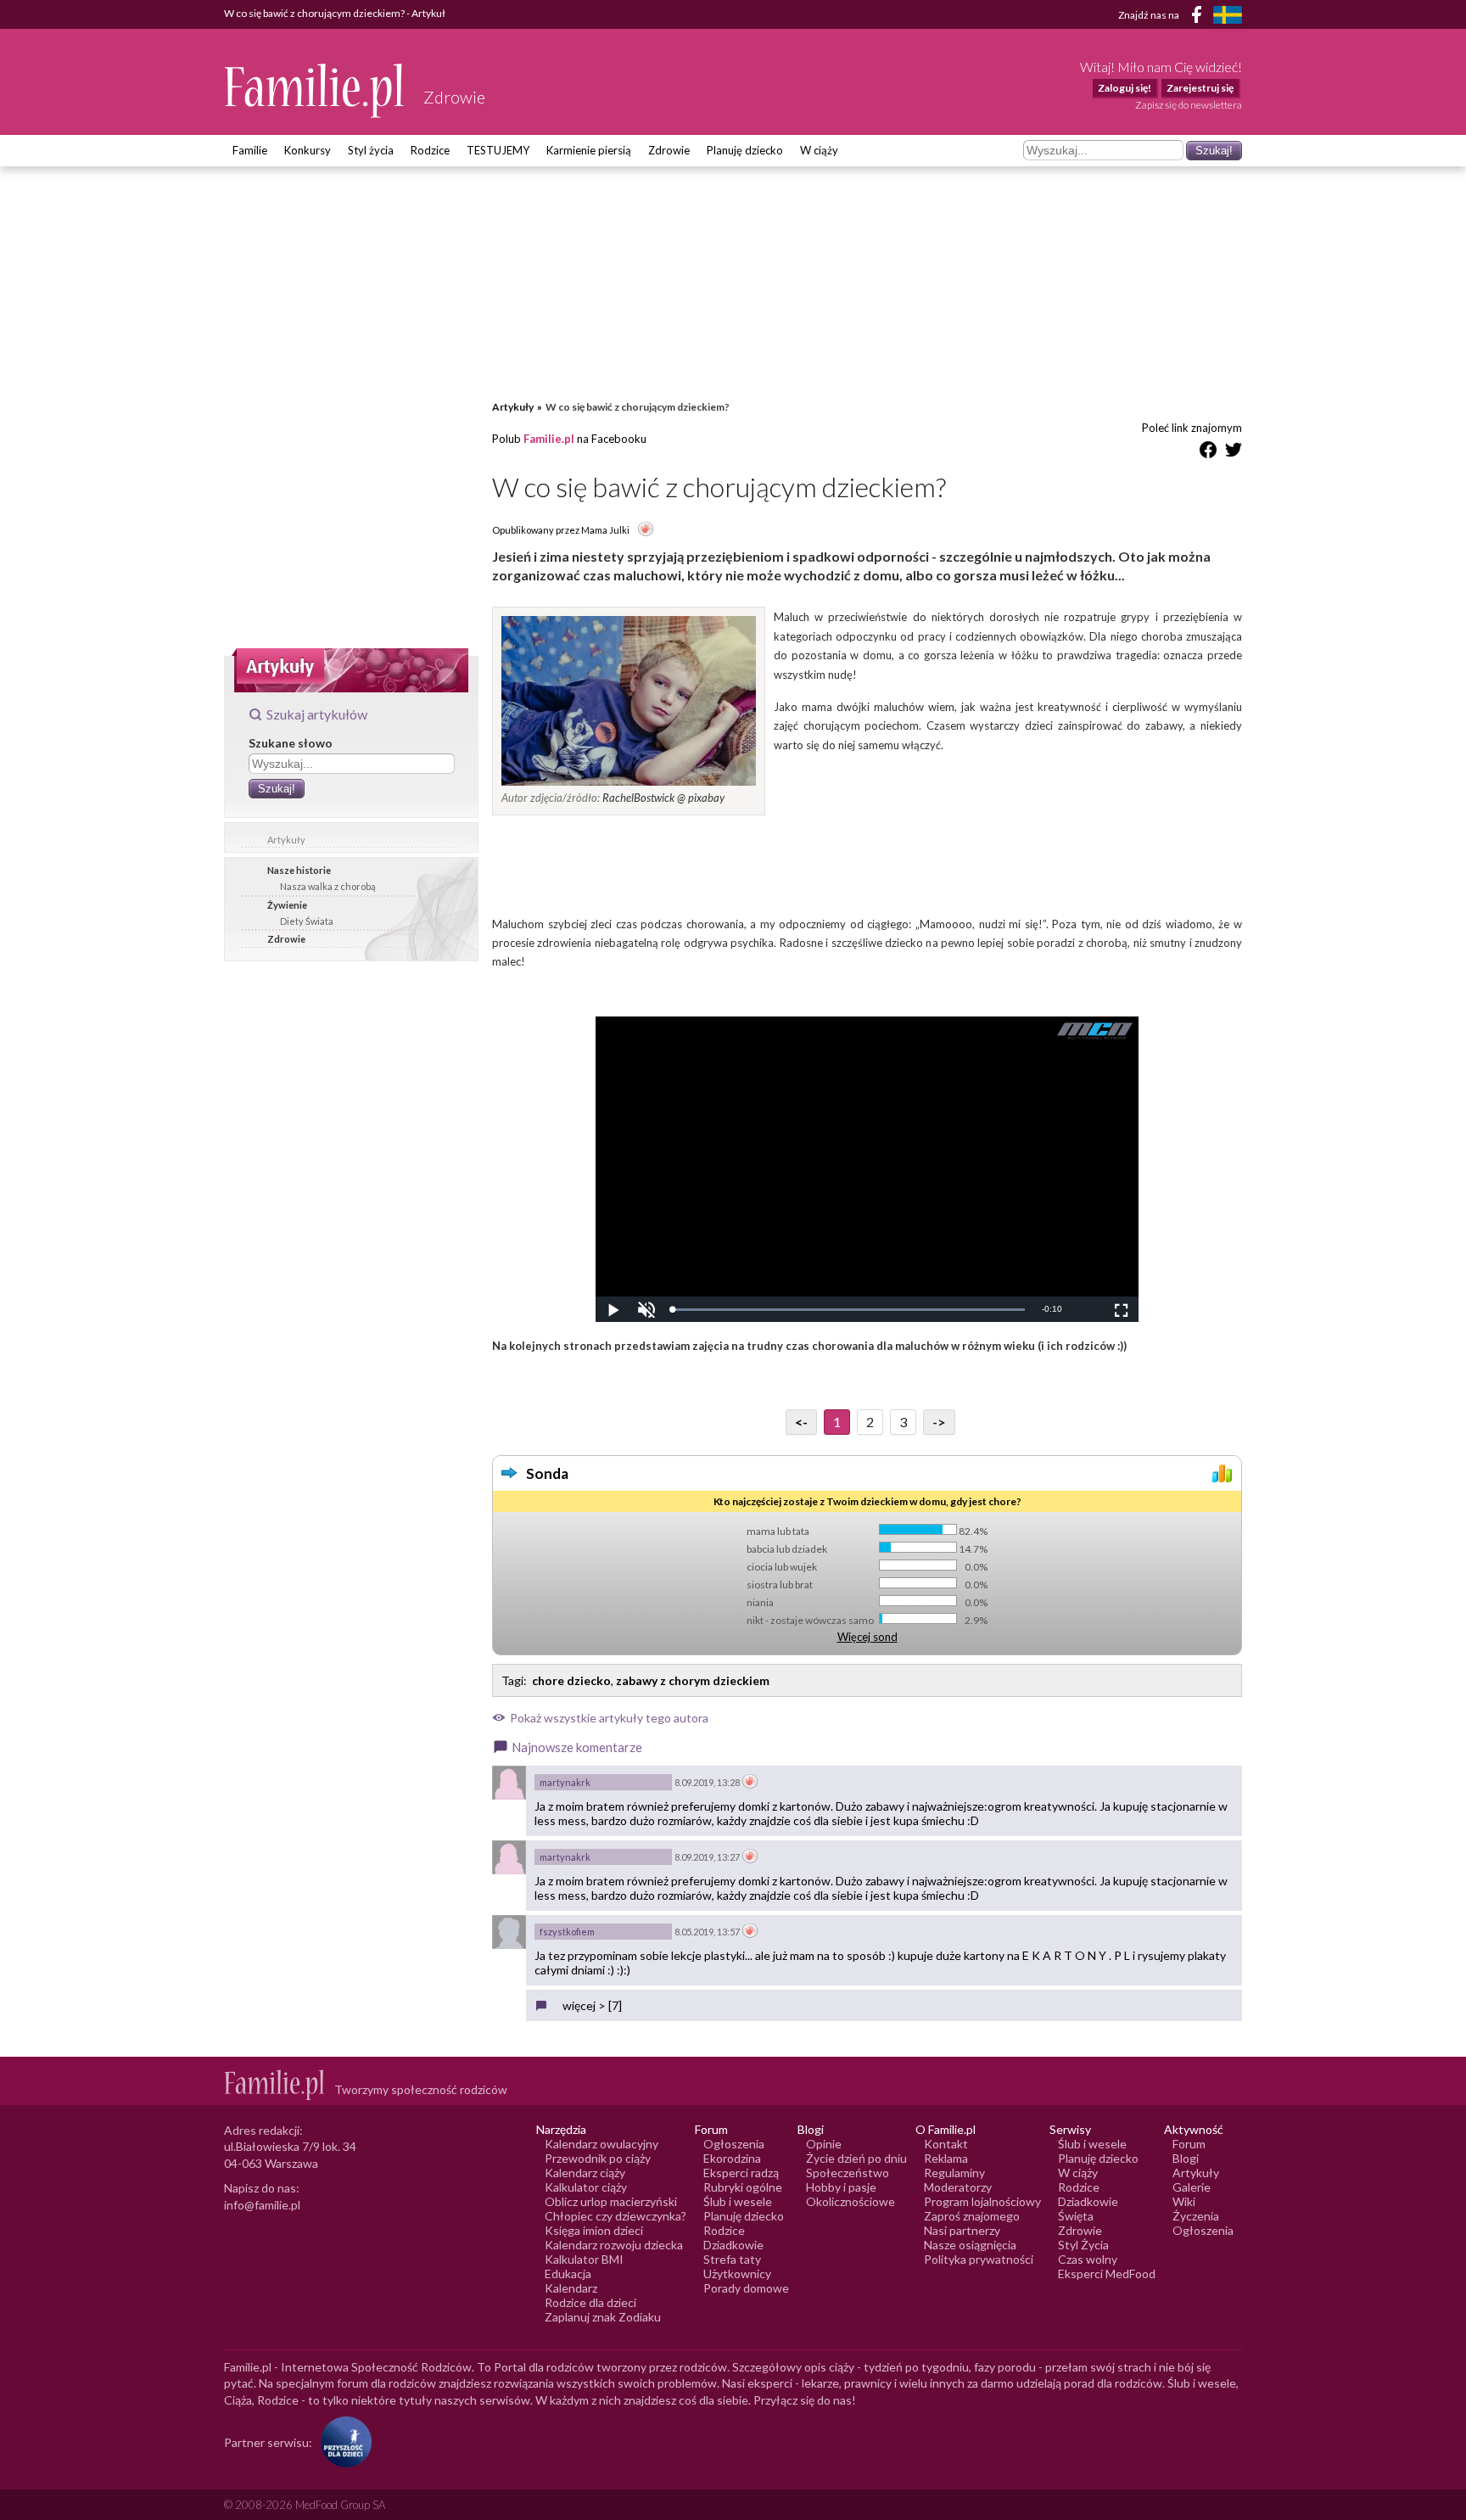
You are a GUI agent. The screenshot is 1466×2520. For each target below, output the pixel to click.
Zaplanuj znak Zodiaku (603, 2317)
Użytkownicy (737, 2274)
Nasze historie (299, 870)
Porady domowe (746, 2288)
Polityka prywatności (979, 2259)
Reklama (946, 2158)
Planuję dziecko (745, 150)
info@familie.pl (262, 2205)
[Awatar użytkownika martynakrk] (509, 1783)
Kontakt (946, 2144)
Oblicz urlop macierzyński (611, 2201)
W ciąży (819, 150)
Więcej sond (867, 1637)
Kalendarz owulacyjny (602, 2144)
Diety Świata (307, 921)
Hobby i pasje (841, 2187)
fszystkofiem (567, 1932)
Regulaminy (954, 2173)
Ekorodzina (732, 2158)
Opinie (824, 2144)
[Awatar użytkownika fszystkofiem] (509, 1932)
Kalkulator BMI (584, 2259)
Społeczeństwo (848, 2173)
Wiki (1184, 2201)
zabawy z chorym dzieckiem (693, 1680)
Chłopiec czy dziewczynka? (615, 2216)
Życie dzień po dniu (856, 2158)
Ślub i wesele (738, 2201)
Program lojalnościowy (982, 2201)
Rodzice (430, 150)
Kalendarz (571, 2288)
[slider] (848, 1310)
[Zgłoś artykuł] (646, 530)
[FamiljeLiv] (1228, 15)
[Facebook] (1200, 17)
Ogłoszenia (734, 2144)
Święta (1076, 2216)
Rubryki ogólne (743, 2187)
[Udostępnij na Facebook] (1208, 453)
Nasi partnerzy (962, 2230)
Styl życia (371, 150)
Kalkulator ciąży (586, 2187)
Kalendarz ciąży (585, 2173)
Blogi (1186, 2158)
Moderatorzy (958, 2187)
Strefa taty (732, 2259)
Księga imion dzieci (594, 2230)
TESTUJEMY (498, 150)
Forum (1189, 2144)
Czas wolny (1088, 2259)
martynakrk (565, 1782)
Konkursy (308, 150)
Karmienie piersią (589, 150)
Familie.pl (549, 439)
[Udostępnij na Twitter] (1234, 453)
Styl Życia (1083, 2245)
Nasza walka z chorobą (328, 886)
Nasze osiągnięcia (970, 2245)
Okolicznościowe (851, 2201)
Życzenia (1196, 2216)
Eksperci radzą (741, 2173)
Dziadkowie (733, 2245)
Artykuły (286, 840)
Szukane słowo (291, 743)
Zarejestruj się (1200, 88)
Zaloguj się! (1125, 88)
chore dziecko (571, 1680)
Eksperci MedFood (1107, 2274)
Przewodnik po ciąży (598, 2158)
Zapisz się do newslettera (1189, 105)
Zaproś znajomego (972, 2216)
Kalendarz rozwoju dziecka (614, 2245)
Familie (250, 150)
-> (939, 1422)
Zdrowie (669, 150)
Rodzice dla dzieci (590, 2302)
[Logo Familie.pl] (315, 90)
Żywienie (287, 905)
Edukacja (568, 2274)
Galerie (1192, 2187)
